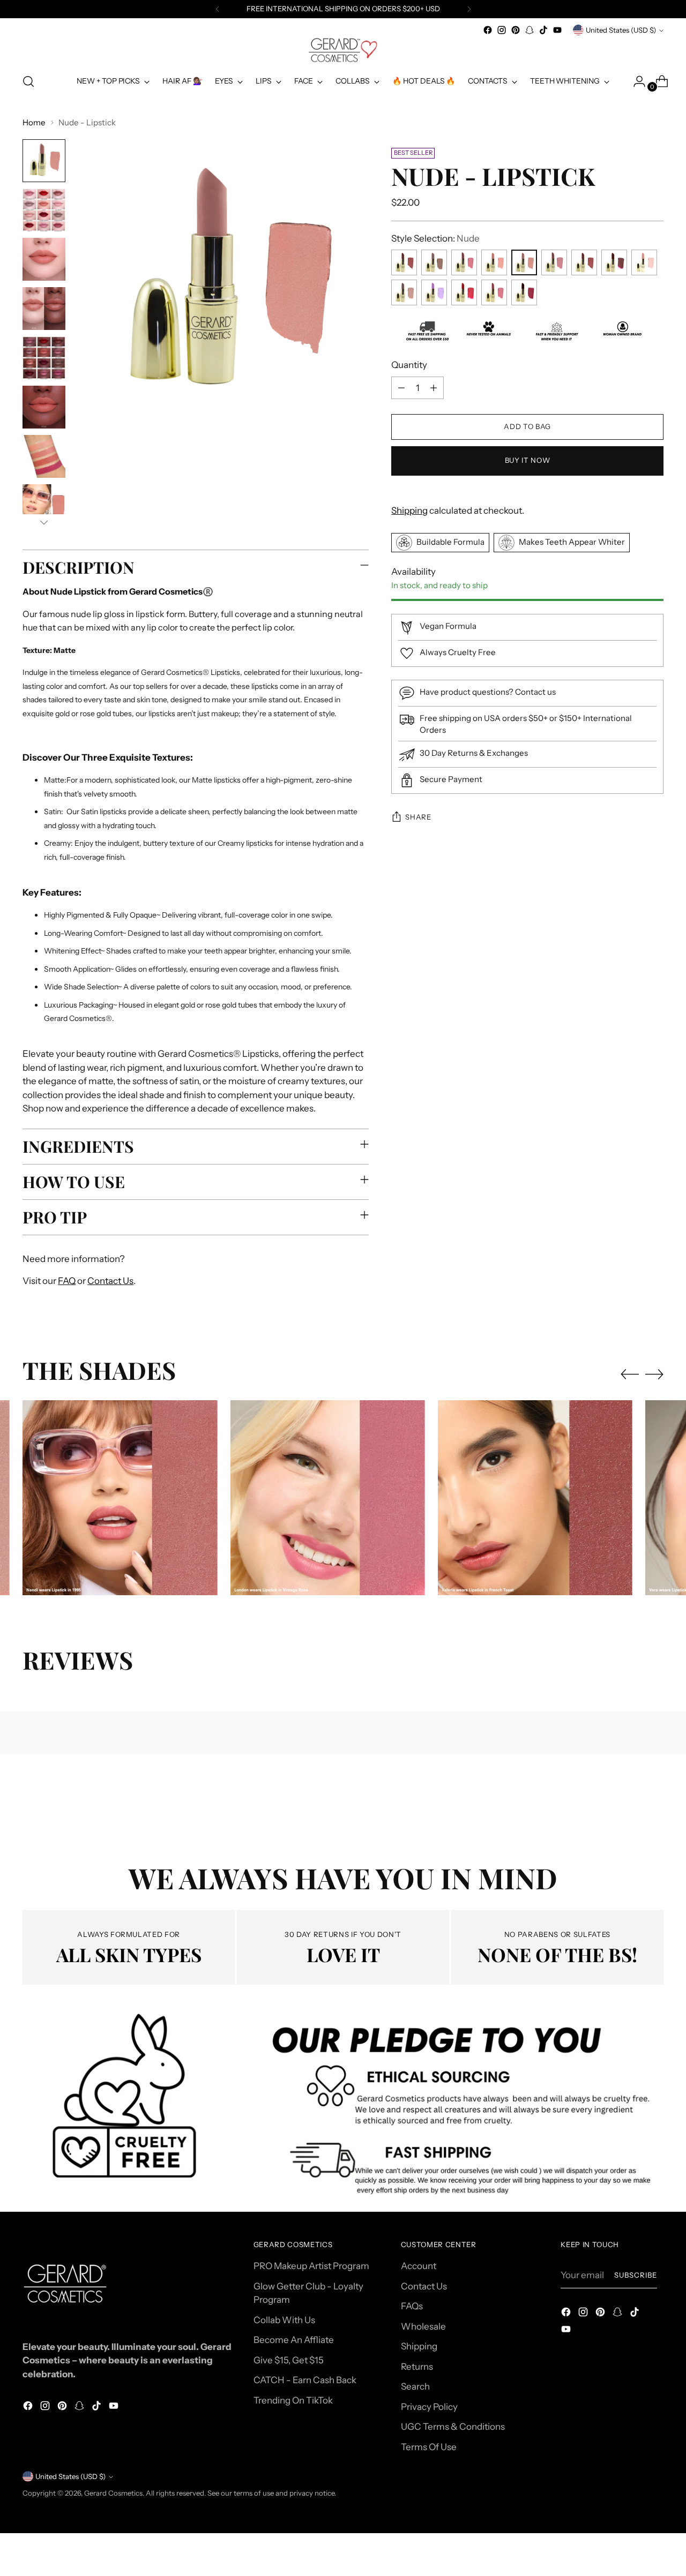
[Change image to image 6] (44, 407)
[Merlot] (614, 263)
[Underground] (434, 263)
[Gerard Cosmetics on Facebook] (488, 30)
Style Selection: (435, 238)
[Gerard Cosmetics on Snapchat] (530, 30)
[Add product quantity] (434, 388)
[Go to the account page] (635, 81)
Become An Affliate (294, 2340)
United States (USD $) (621, 30)
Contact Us (110, 1281)
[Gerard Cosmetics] (343, 50)
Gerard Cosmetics (113, 2493)
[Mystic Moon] (404, 293)
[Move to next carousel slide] (654, 1374)
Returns (417, 2367)
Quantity (409, 365)
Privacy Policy (429, 2407)
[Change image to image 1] (44, 161)
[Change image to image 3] (44, 259)
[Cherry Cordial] (524, 293)
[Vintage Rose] (464, 263)
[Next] (469, 9)
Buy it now (528, 461)
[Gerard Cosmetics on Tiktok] (543, 30)
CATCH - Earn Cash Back (305, 2380)
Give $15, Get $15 (289, 2360)
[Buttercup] (494, 263)
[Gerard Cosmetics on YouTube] (557, 30)
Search (415, 2386)
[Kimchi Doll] (644, 263)
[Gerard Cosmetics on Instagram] (502, 30)
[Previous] (218, 9)
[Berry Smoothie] (494, 293)
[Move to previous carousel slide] (630, 1375)
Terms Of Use (429, 2447)
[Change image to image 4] (44, 309)
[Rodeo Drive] (554, 263)
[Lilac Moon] (434, 293)
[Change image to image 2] (44, 210)
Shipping (409, 510)
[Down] (44, 522)
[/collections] (343, 2109)
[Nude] (524, 263)
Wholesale (423, 2326)
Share (418, 817)
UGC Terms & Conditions (453, 2427)
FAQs (412, 2306)
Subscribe (636, 2275)
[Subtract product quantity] (401, 388)
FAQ (67, 1281)
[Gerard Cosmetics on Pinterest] (516, 30)
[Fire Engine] (464, 293)
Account (419, 2266)
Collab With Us (284, 2320)
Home (34, 122)
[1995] (404, 263)
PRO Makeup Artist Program (311, 2266)
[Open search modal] (28, 81)
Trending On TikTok (293, 2400)
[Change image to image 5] (44, 358)
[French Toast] (584, 263)
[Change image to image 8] (44, 506)
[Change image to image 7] (44, 456)
